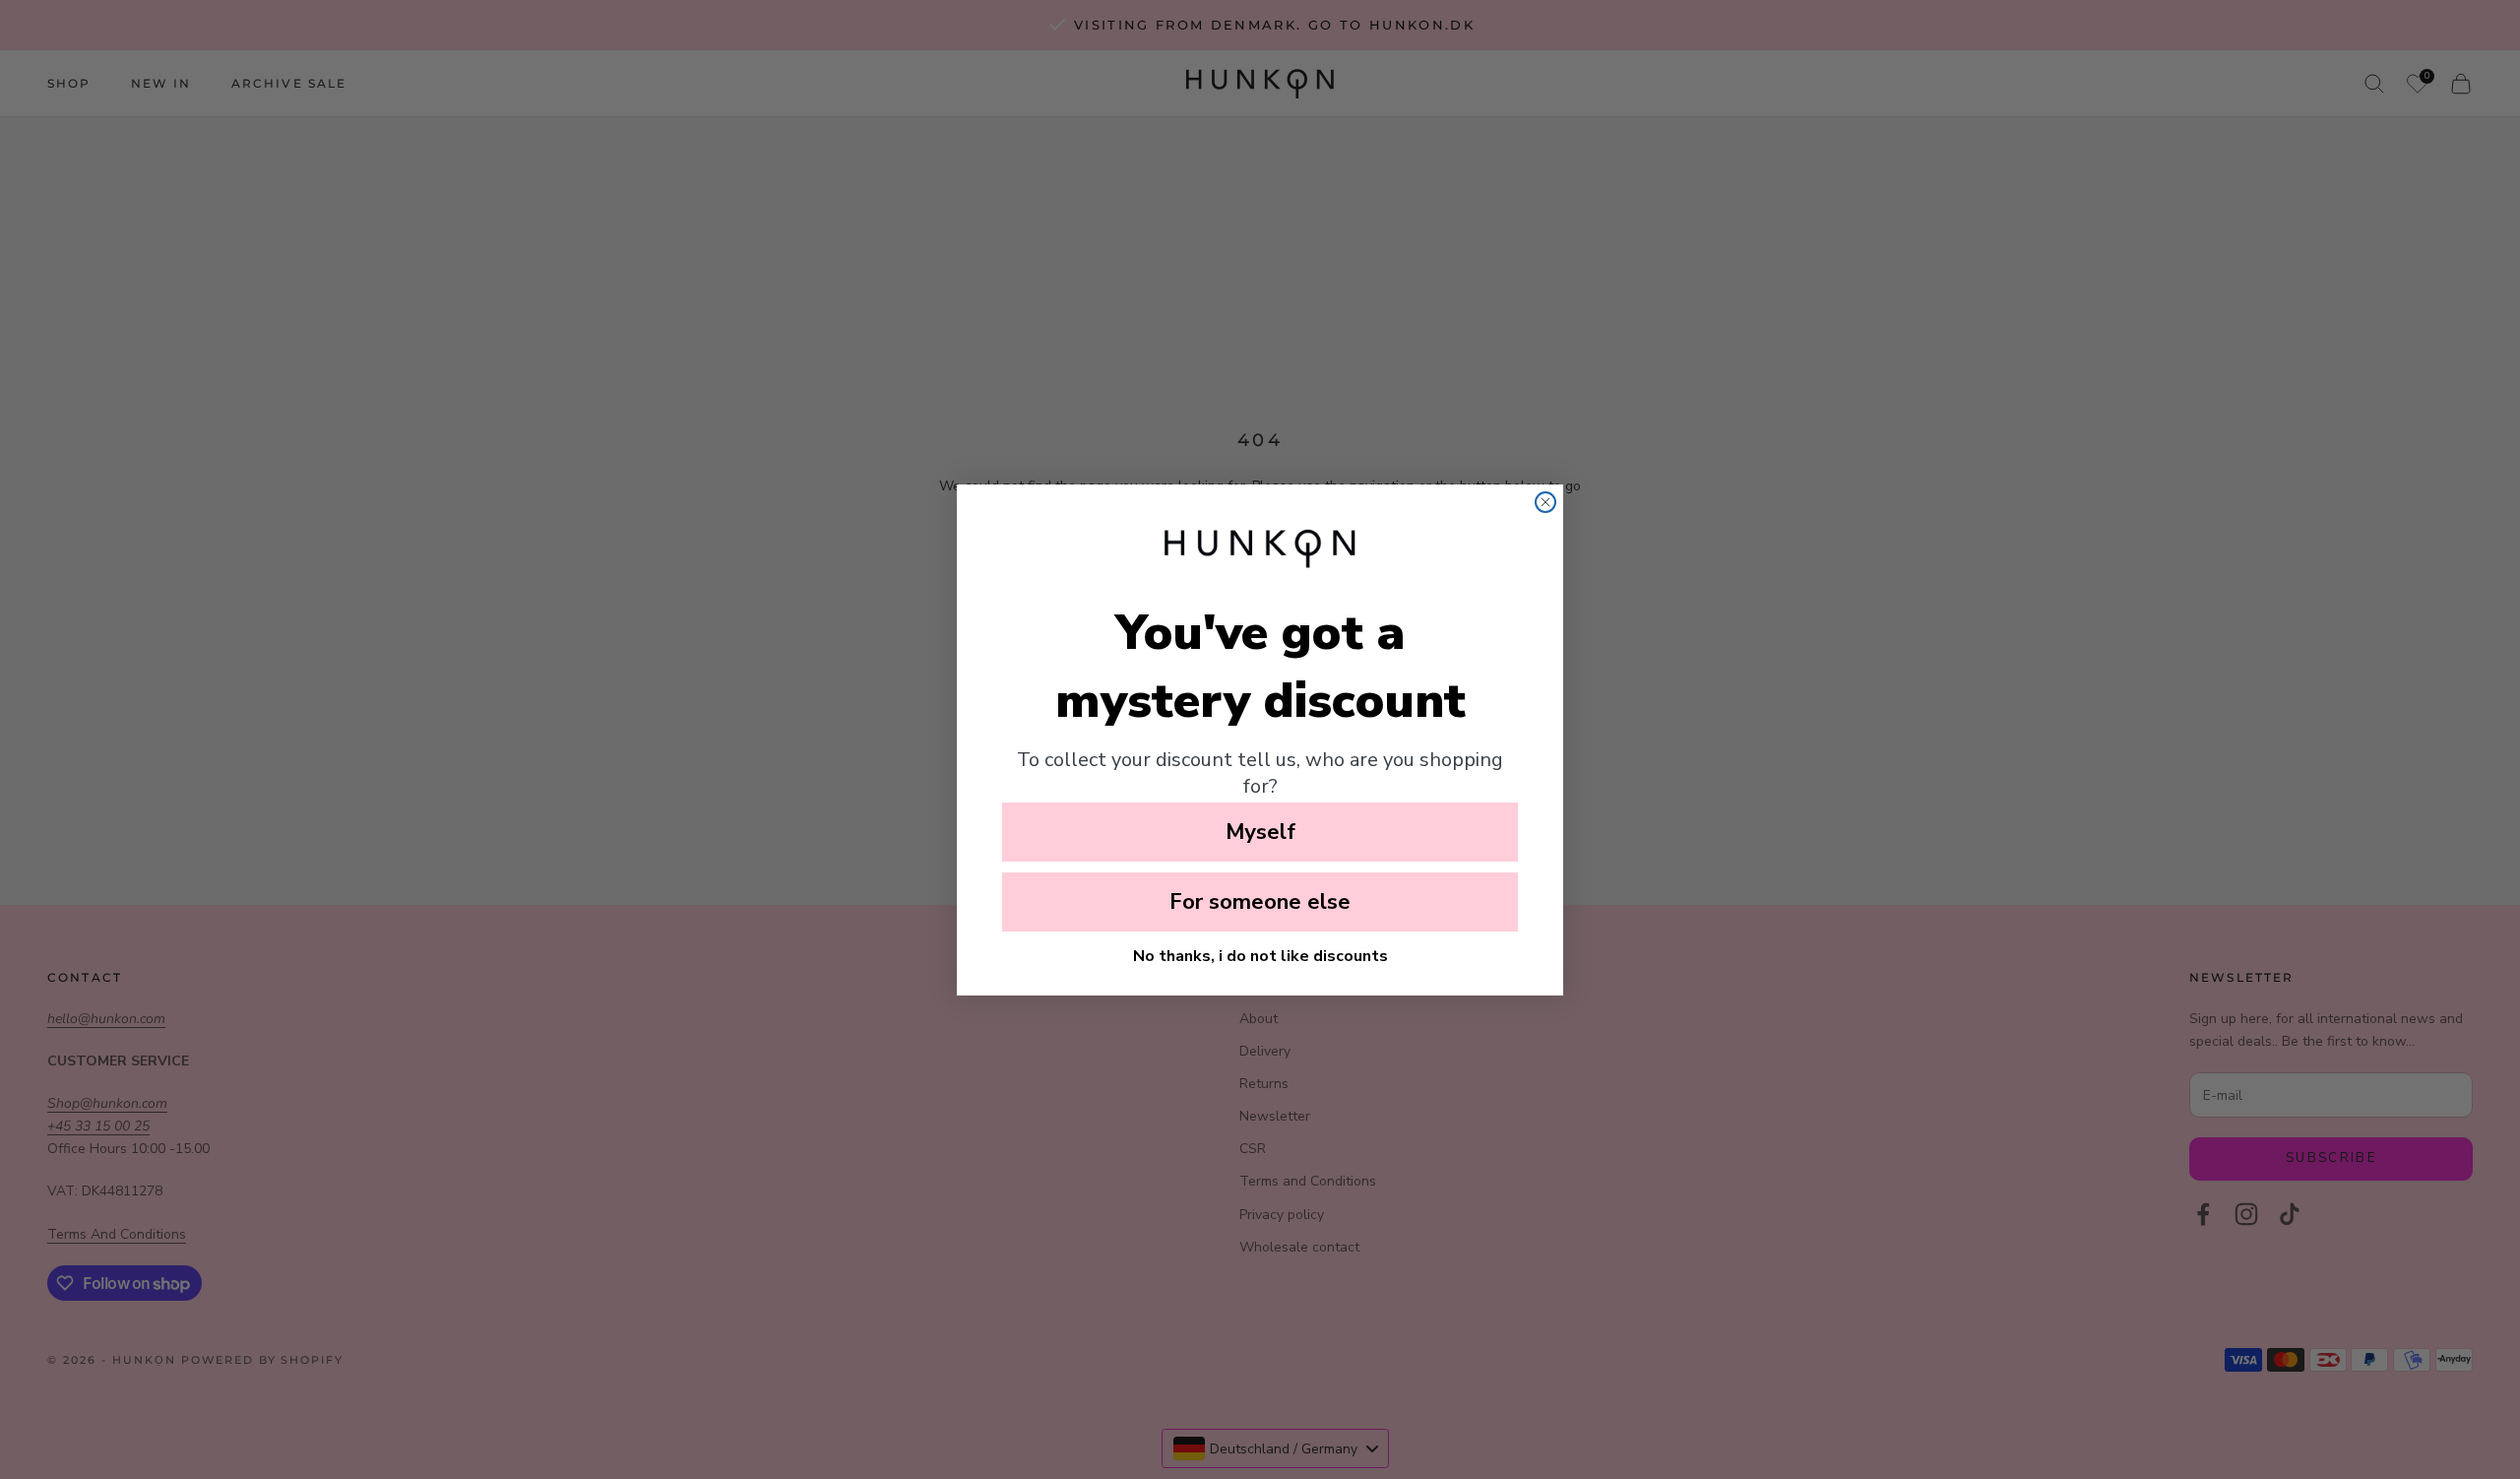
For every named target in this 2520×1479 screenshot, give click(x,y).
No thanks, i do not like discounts (1260, 956)
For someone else (1260, 902)
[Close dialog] (1545, 502)
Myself (1260, 832)
